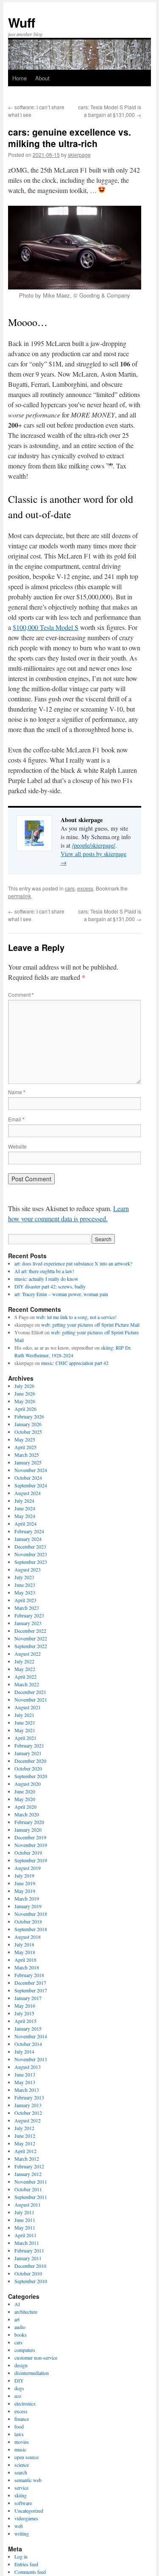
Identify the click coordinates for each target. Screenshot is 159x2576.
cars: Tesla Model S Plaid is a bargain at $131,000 (110, 111)
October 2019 (28, 1853)
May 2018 (25, 1952)
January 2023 (28, 1623)
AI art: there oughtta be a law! (44, 1271)
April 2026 (25, 1409)
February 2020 (29, 1822)
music (20, 2449)
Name (17, 1092)
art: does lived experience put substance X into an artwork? (73, 1263)
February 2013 (29, 2097)
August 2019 (28, 1868)
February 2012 (29, 2166)
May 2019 (25, 1891)
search (21, 2472)
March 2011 (27, 2243)
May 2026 (25, 1401)
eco (18, 2396)
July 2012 (24, 2128)
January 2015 (28, 2028)
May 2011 (25, 2227)
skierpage (79, 155)
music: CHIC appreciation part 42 (75, 1363)
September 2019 (31, 1860)
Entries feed (26, 2564)
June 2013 (25, 2074)
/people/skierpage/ (94, 845)
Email (16, 1119)
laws (19, 2434)
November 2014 (31, 2036)
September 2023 (31, 1562)
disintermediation (32, 2373)
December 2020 (30, 1761)
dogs (19, 2388)
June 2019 (25, 1883)
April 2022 (25, 1677)
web (19, 2526)
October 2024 (28, 1478)
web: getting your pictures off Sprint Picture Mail (90, 1325)
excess (85, 888)
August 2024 (28, 1493)
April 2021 (25, 1738)
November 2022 (31, 1638)
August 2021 (28, 1707)
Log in (21, 2556)
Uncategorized (29, 2511)
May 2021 (25, 1730)
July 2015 (24, 2013)
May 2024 (25, 1516)
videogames (26, 2518)
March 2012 (27, 2159)
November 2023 (31, 1554)
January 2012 (28, 2174)
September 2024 (31, 1485)
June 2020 (25, 1791)
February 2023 (29, 1615)
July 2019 (24, 1875)
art (17, 2319)
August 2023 (28, 1569)
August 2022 (28, 1654)
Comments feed (30, 2572)
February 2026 (29, 1416)
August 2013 (28, 2067)
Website (17, 1146)
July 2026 (24, 1386)
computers (25, 2350)
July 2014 (24, 2051)
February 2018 (29, 1975)
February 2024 (29, 1531)
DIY (19, 2380)
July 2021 (24, 1715)
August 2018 (28, 1937)
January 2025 (28, 1462)
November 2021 (31, 1699)
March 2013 (27, 2090)
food (19, 2426)
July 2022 (24, 1661)
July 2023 (24, 1577)
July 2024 (24, 1501)
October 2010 (28, 2273)
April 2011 (25, 2235)
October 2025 (28, 1432)
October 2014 (28, 2044)
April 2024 (25, 1523)
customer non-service (36, 2358)
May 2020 (25, 1799)
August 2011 (28, 2204)
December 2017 (30, 1983)
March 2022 (27, 1684)
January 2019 (28, 1906)
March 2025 (27, 1455)
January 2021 (28, 1753)
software (23, 2503)
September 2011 (31, 2197)
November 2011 (31, 2182)
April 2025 (25, 1447)
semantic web (28, 2480)
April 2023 (25, 1600)
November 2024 (31, 1470)
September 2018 (31, 1929)
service (21, 2488)
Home (20, 78)
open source (26, 2457)
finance (22, 2419)
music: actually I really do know (46, 1279)
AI (17, 2304)
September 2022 (31, 1646)
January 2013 (28, 2105)
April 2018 (25, 1960)
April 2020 (25, 1807)
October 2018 (28, 1921)
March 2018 (27, 1967)
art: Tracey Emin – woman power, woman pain (61, 1294)
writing (22, 2533)
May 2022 (25, 1669)
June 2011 (25, 2220)
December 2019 (30, 1837)
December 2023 (30, 1546)
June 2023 (25, 1585)
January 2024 (28, 1539)
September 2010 (31, 2281)
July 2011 (24, 2212)
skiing (21, 2495)
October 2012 (28, 2113)
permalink (20, 896)
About (42, 78)
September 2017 (31, 1990)
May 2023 (25, 1592)
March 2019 (27, 1898)
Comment (21, 994)
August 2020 (28, 1784)
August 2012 (28, 2120)
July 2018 (24, 1944)
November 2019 (31, 1845)
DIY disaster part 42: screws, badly (50, 1286)
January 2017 (28, 1998)
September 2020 (31, 1776)
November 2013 (31, 2059)
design (21, 2365)
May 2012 (25, 2143)
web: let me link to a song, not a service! (76, 1317)
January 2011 (28, 2258)
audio (20, 2327)
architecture (26, 2312)
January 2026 (28, 1424)
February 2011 (29, 2250)
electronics (25, 2403)
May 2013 (25, 2082)
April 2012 (25, 2151)
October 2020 (28, 1768)
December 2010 (30, 2266)
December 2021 (30, 1692)
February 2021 (29, 1745)
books (21, 2335)
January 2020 (28, 1830)
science (22, 2465)
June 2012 (25, 2136)
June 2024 (25, 1508)
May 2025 (25, 1439)
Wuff (22, 22)
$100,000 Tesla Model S (46, 627)
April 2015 (25, 2021)
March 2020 (27, 1814)
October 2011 (28, 2189)
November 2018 (31, 1914)
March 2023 (27, 1608)
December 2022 (30, 1631)
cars (70, 888)
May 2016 (25, 2006)
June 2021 (25, 1722)
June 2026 (25, 1393)
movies (22, 2442)
